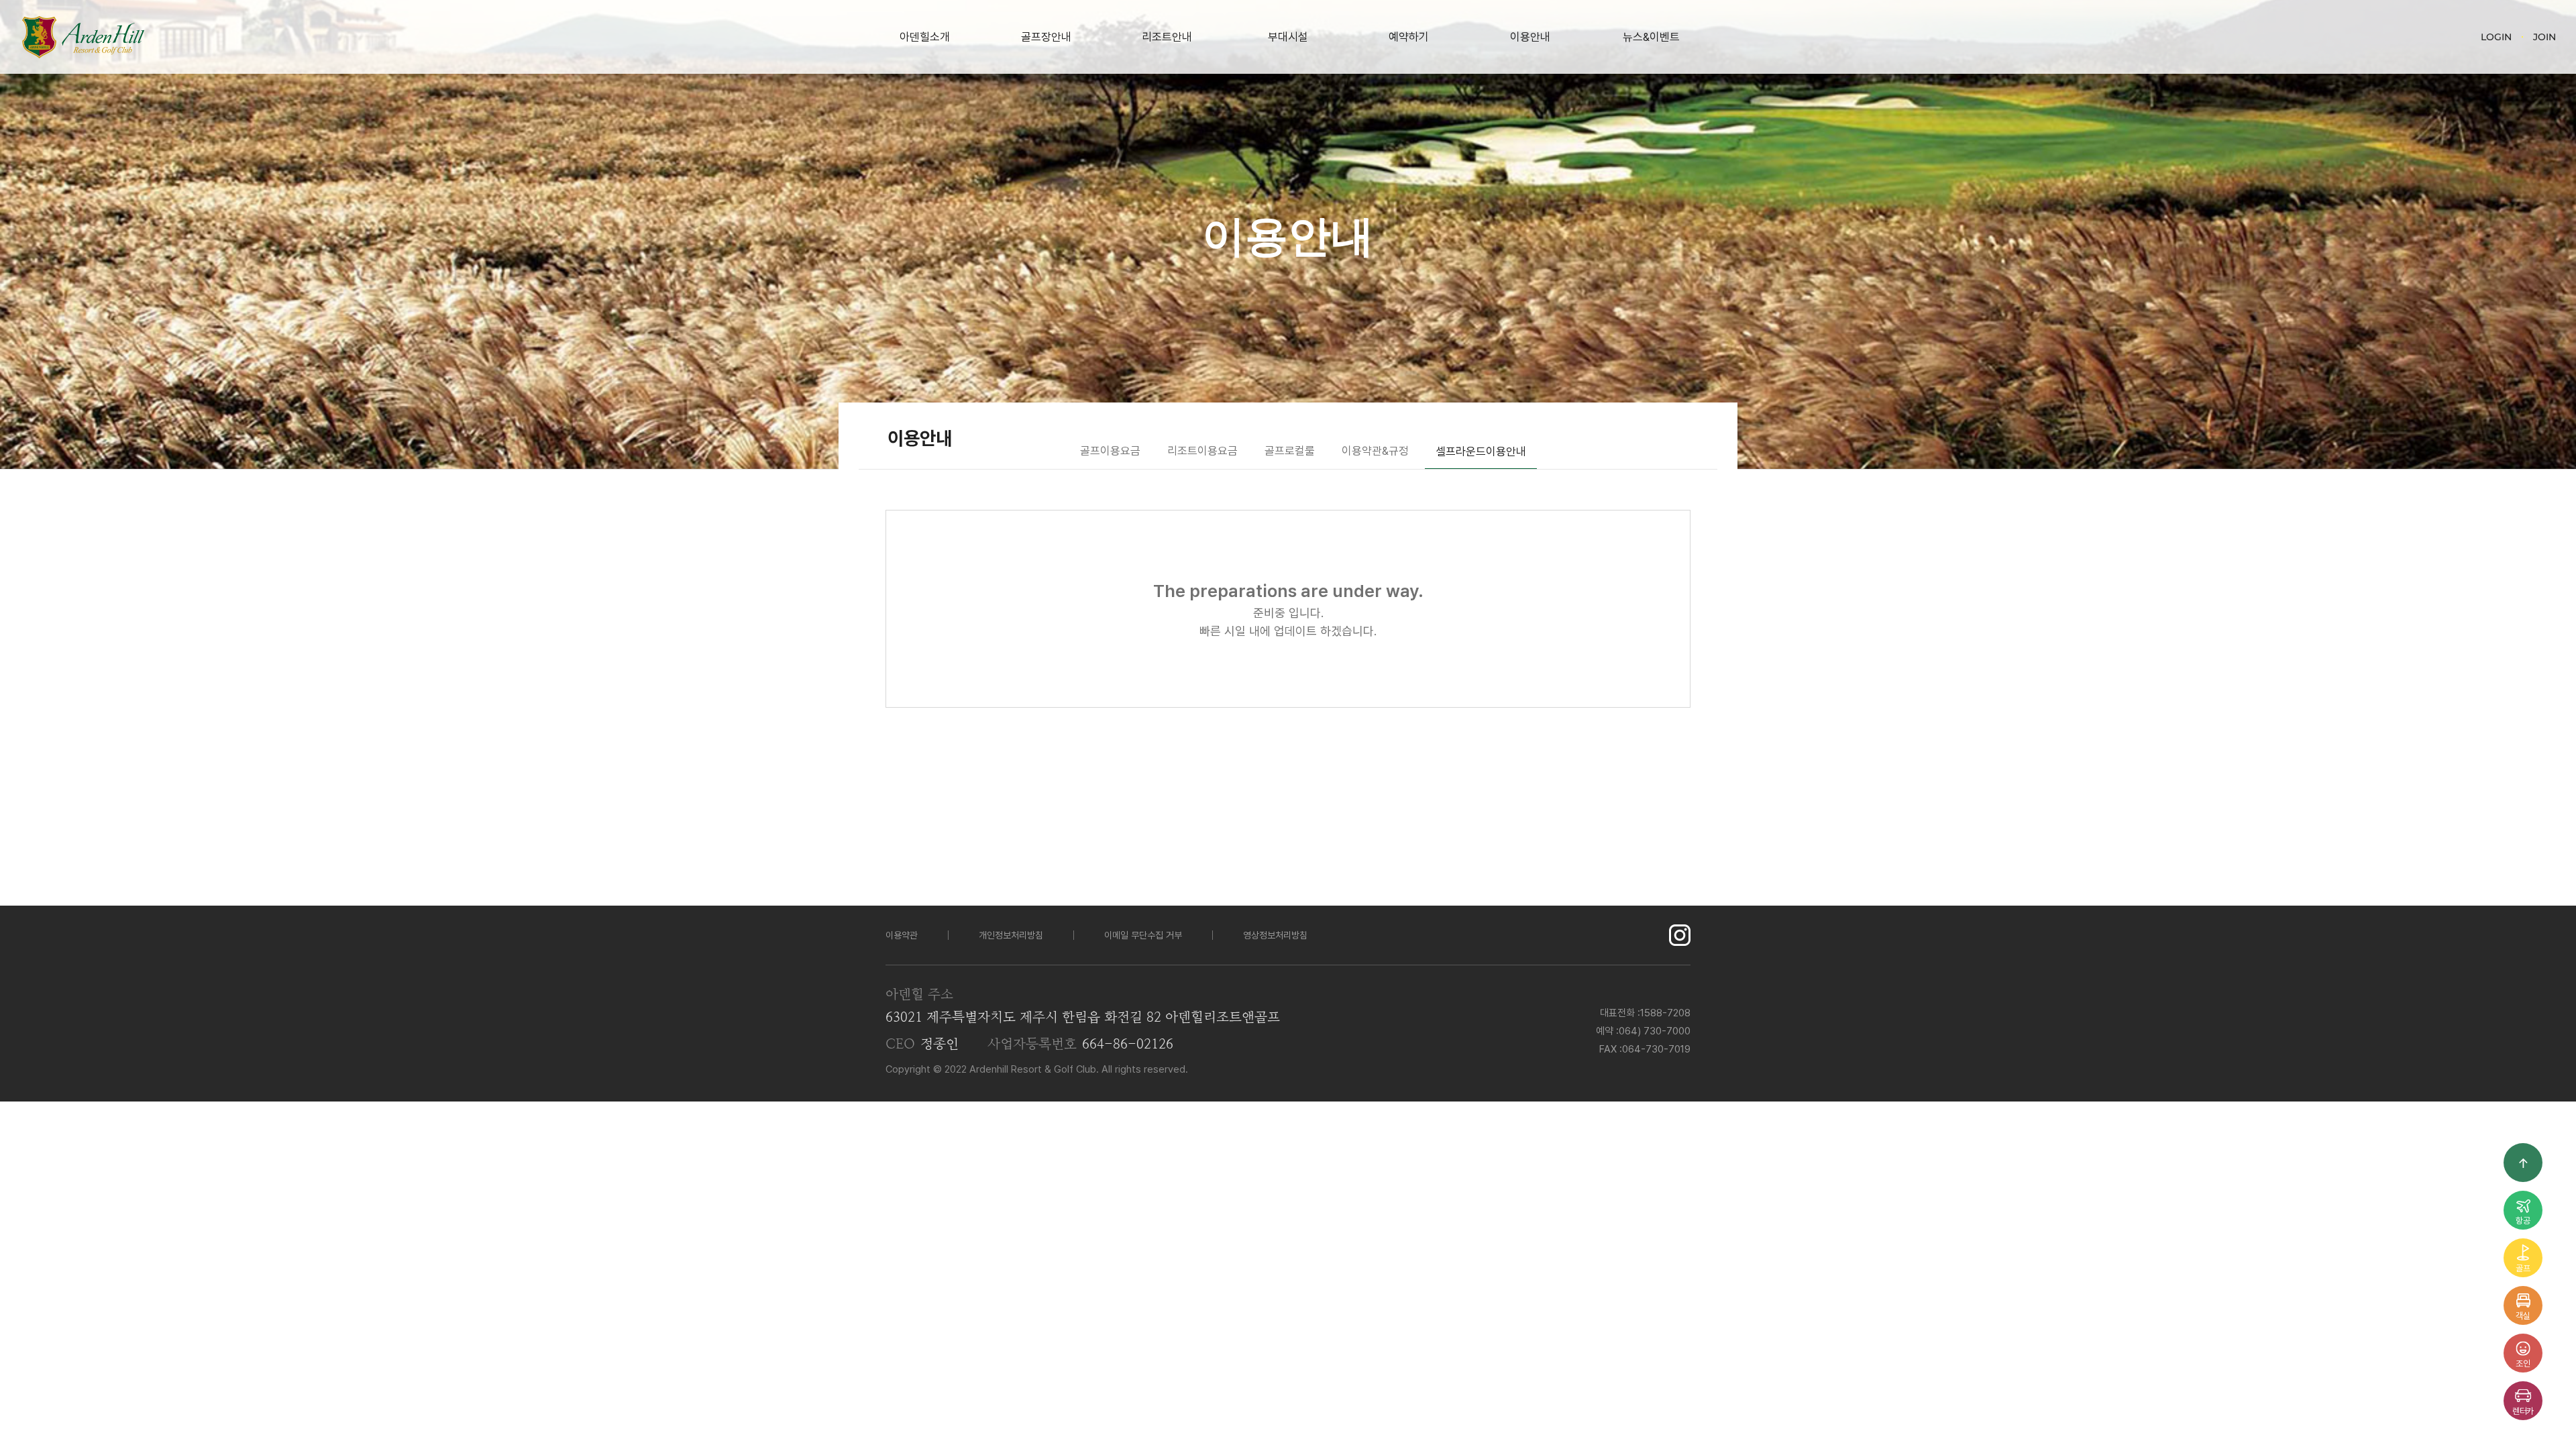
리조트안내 (1167, 37)
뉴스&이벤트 (1651, 37)
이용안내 (1530, 37)
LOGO (83, 37)
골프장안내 (1046, 37)
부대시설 (1288, 37)
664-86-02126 (1128, 1044)
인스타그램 (1680, 935)
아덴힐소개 (925, 37)
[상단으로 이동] (2523, 1163)
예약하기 (1409, 37)
